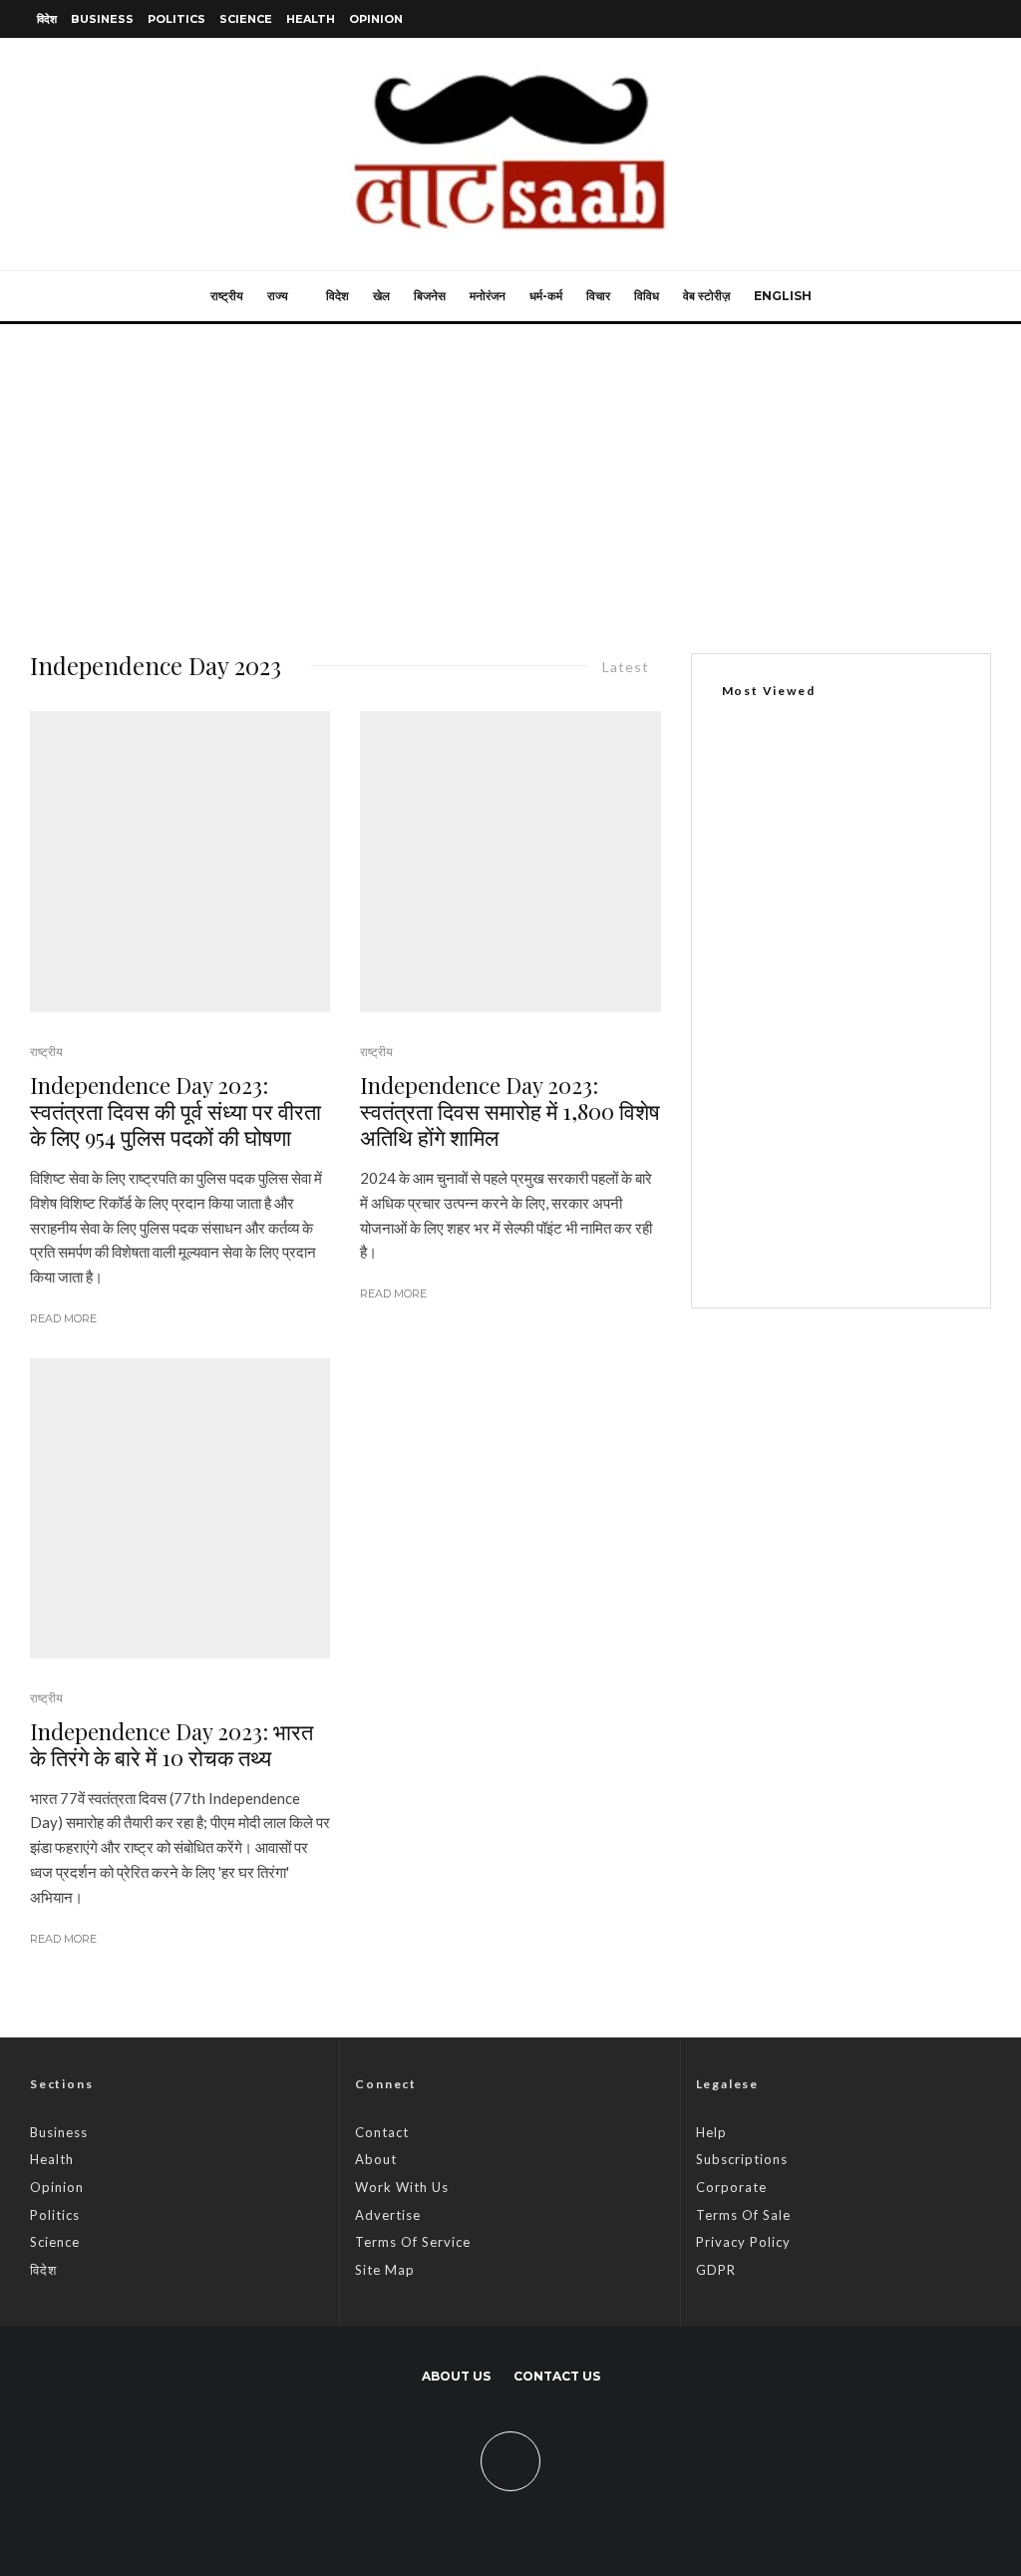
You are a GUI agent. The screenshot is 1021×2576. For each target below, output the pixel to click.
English (783, 296)
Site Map (385, 2270)
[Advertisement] (510, 474)
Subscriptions (742, 2159)
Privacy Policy (743, 2242)
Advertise (388, 2215)
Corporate (731, 2187)
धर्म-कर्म (546, 296)
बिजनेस (430, 296)
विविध (647, 296)
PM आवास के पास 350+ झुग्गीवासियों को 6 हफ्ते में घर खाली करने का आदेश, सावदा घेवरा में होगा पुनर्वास (835, 934)
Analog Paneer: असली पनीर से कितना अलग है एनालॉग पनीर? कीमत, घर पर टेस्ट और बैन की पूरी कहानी (876, 1138)
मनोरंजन (488, 296)
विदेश (47, 19)
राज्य (278, 296)
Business (102, 19)
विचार (598, 296)
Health (311, 19)
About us (456, 2376)
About (376, 2159)
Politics (176, 19)
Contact (382, 2132)
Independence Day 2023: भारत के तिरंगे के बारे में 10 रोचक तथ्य (171, 1745)
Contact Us (557, 2376)
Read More (63, 1318)
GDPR (716, 2270)
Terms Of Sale (743, 2215)
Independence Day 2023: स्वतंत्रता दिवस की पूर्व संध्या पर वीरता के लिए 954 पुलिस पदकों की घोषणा (175, 1111)
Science (246, 19)
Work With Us (402, 2187)
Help (711, 2132)
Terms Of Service (413, 2242)
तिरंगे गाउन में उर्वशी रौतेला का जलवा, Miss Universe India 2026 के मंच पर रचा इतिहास (882, 1027)
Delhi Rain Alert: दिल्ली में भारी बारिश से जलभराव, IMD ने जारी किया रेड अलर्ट (883, 1245)
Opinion (376, 19)
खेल (381, 296)
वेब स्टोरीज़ (706, 296)
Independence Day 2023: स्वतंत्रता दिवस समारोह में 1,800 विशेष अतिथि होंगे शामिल (510, 1111)
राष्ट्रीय (227, 296)
